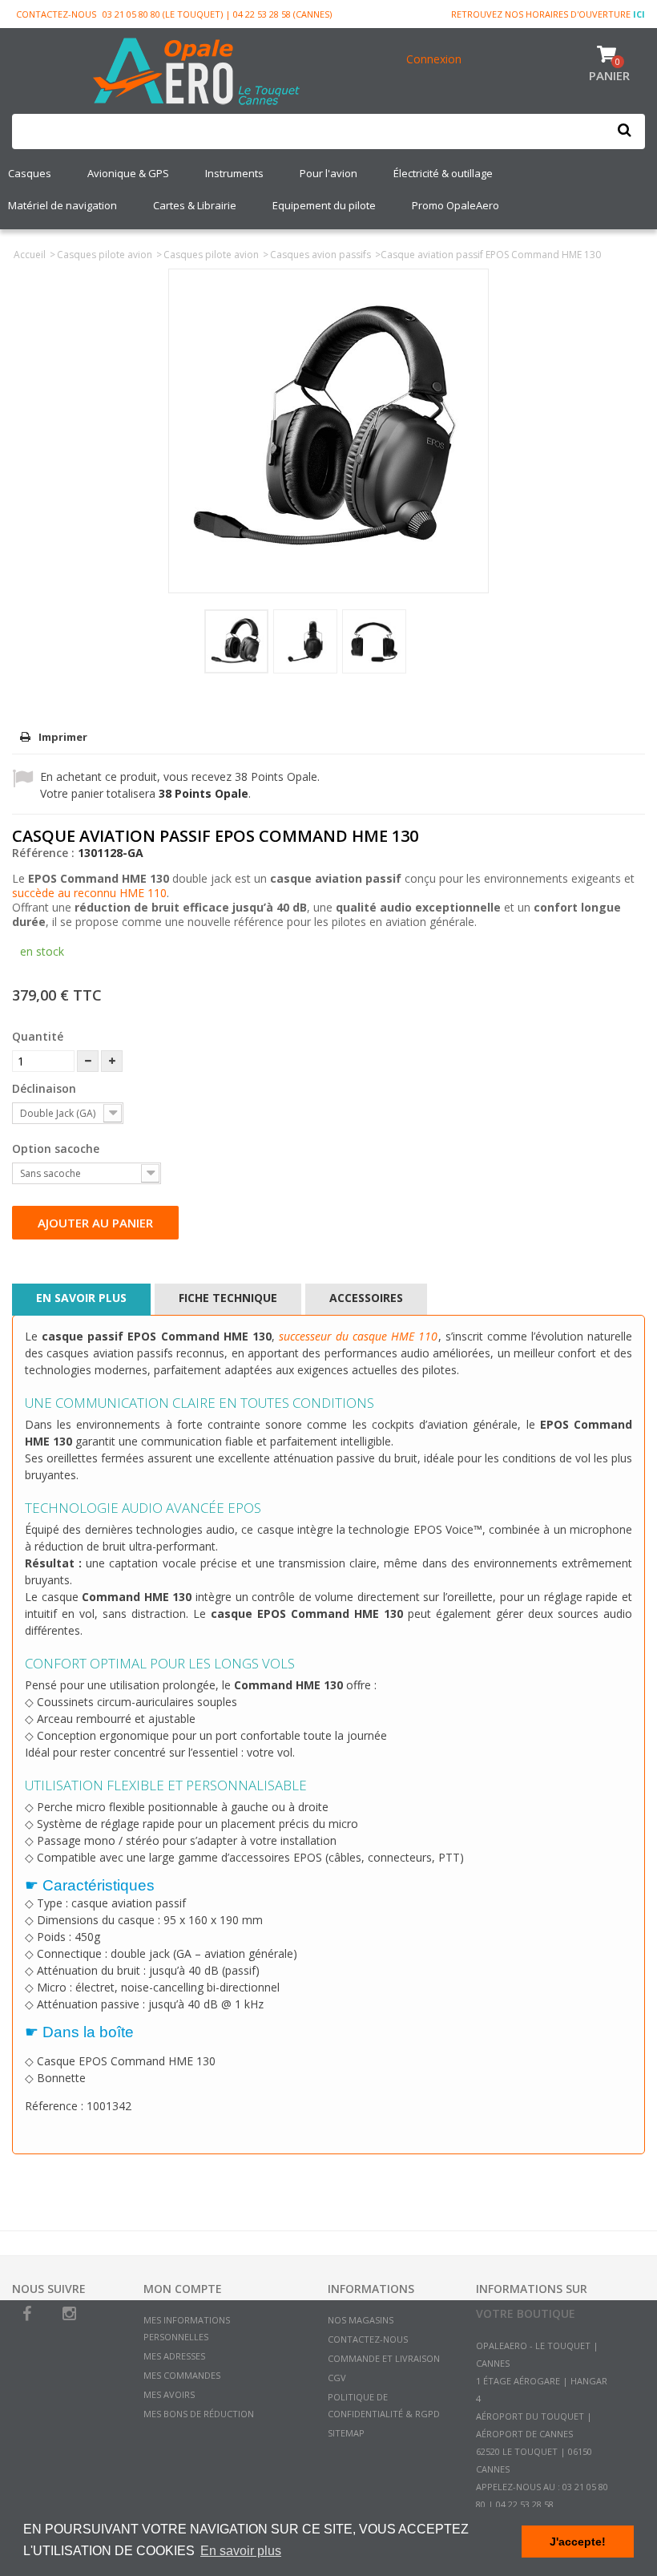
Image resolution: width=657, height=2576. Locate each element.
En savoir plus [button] (241, 2551)
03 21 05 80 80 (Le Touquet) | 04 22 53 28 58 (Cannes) (217, 14)
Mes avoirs (169, 2394)
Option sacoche (57, 1148)
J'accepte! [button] (578, 2542)
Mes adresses (174, 2356)
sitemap (346, 2433)
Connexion (434, 59)
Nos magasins (361, 2320)
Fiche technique (228, 1298)
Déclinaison (46, 1088)
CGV (337, 2378)
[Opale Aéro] (197, 73)
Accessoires (366, 1298)
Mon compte (183, 2289)
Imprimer (63, 737)
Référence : (43, 853)
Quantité (38, 1036)
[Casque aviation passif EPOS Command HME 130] (236, 641)
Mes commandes (182, 2375)
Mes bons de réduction (199, 2414)
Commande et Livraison (384, 2358)
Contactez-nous (56, 14)
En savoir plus (81, 1298)
